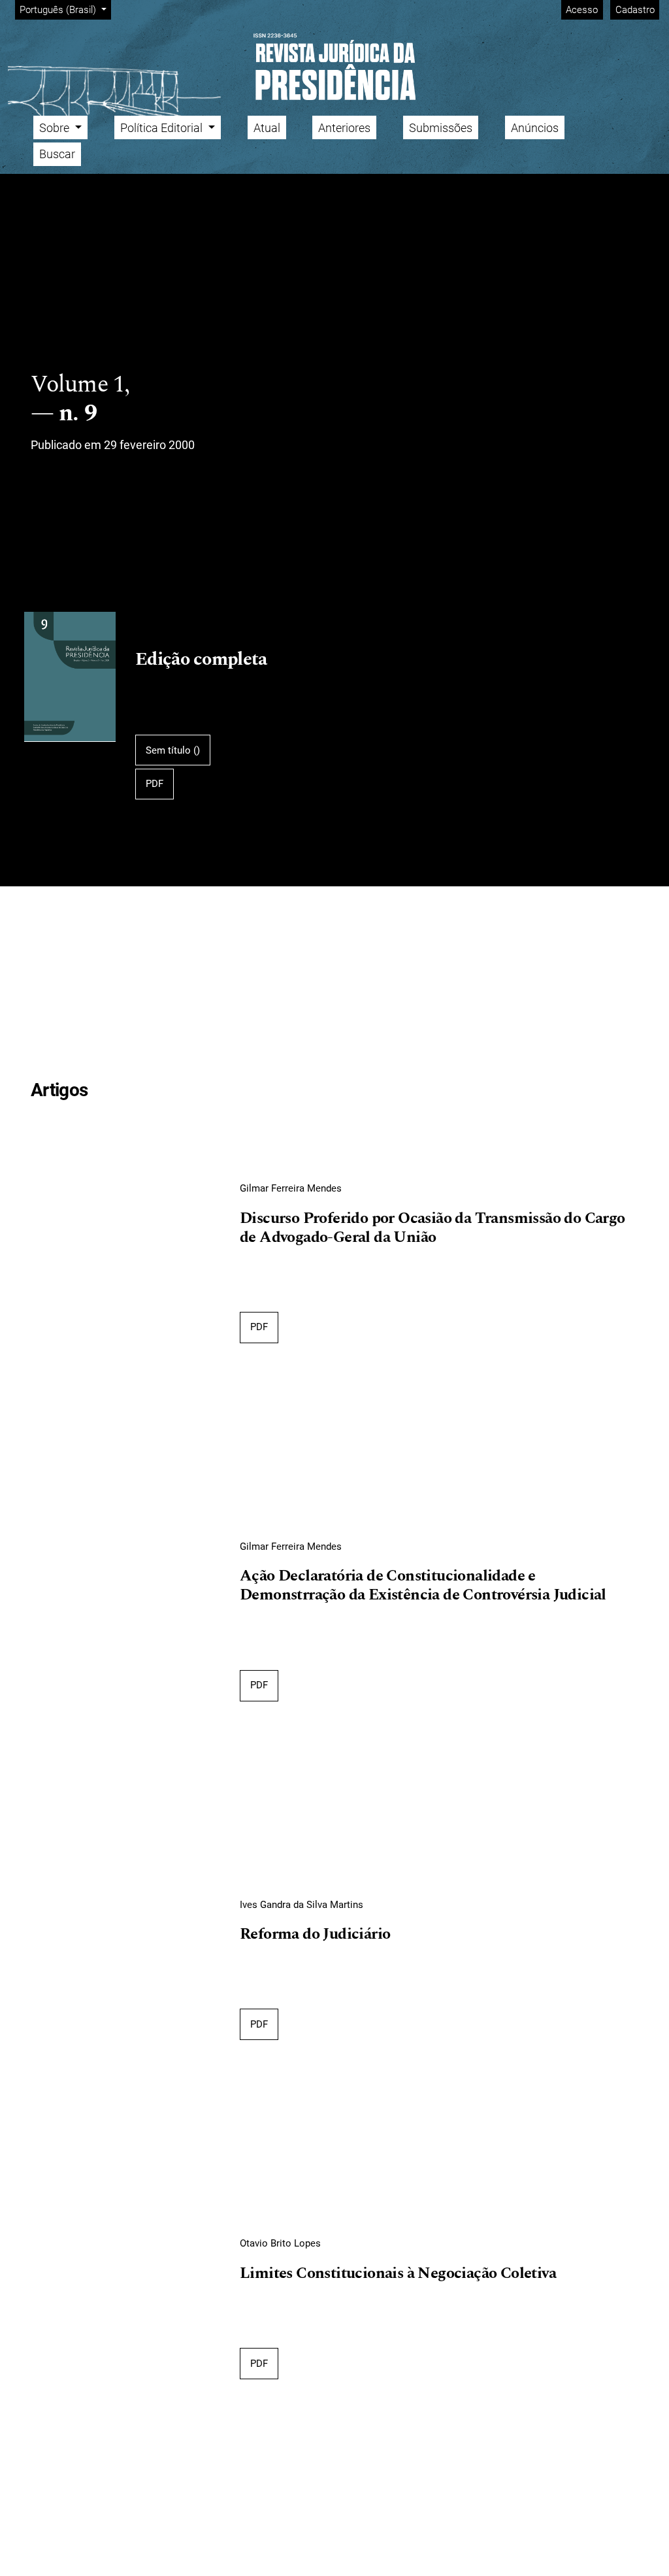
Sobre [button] (56, 128)
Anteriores (344, 128)
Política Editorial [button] (163, 128)
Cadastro (635, 10)
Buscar (57, 154)
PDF (155, 784)
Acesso (582, 10)
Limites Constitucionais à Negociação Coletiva (398, 2274)
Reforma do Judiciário (315, 1935)
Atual (267, 128)
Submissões (441, 128)
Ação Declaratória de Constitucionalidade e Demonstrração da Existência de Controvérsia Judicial (423, 1586)
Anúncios (535, 128)
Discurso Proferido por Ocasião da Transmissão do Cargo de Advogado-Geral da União (432, 1229)
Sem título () (173, 750)
